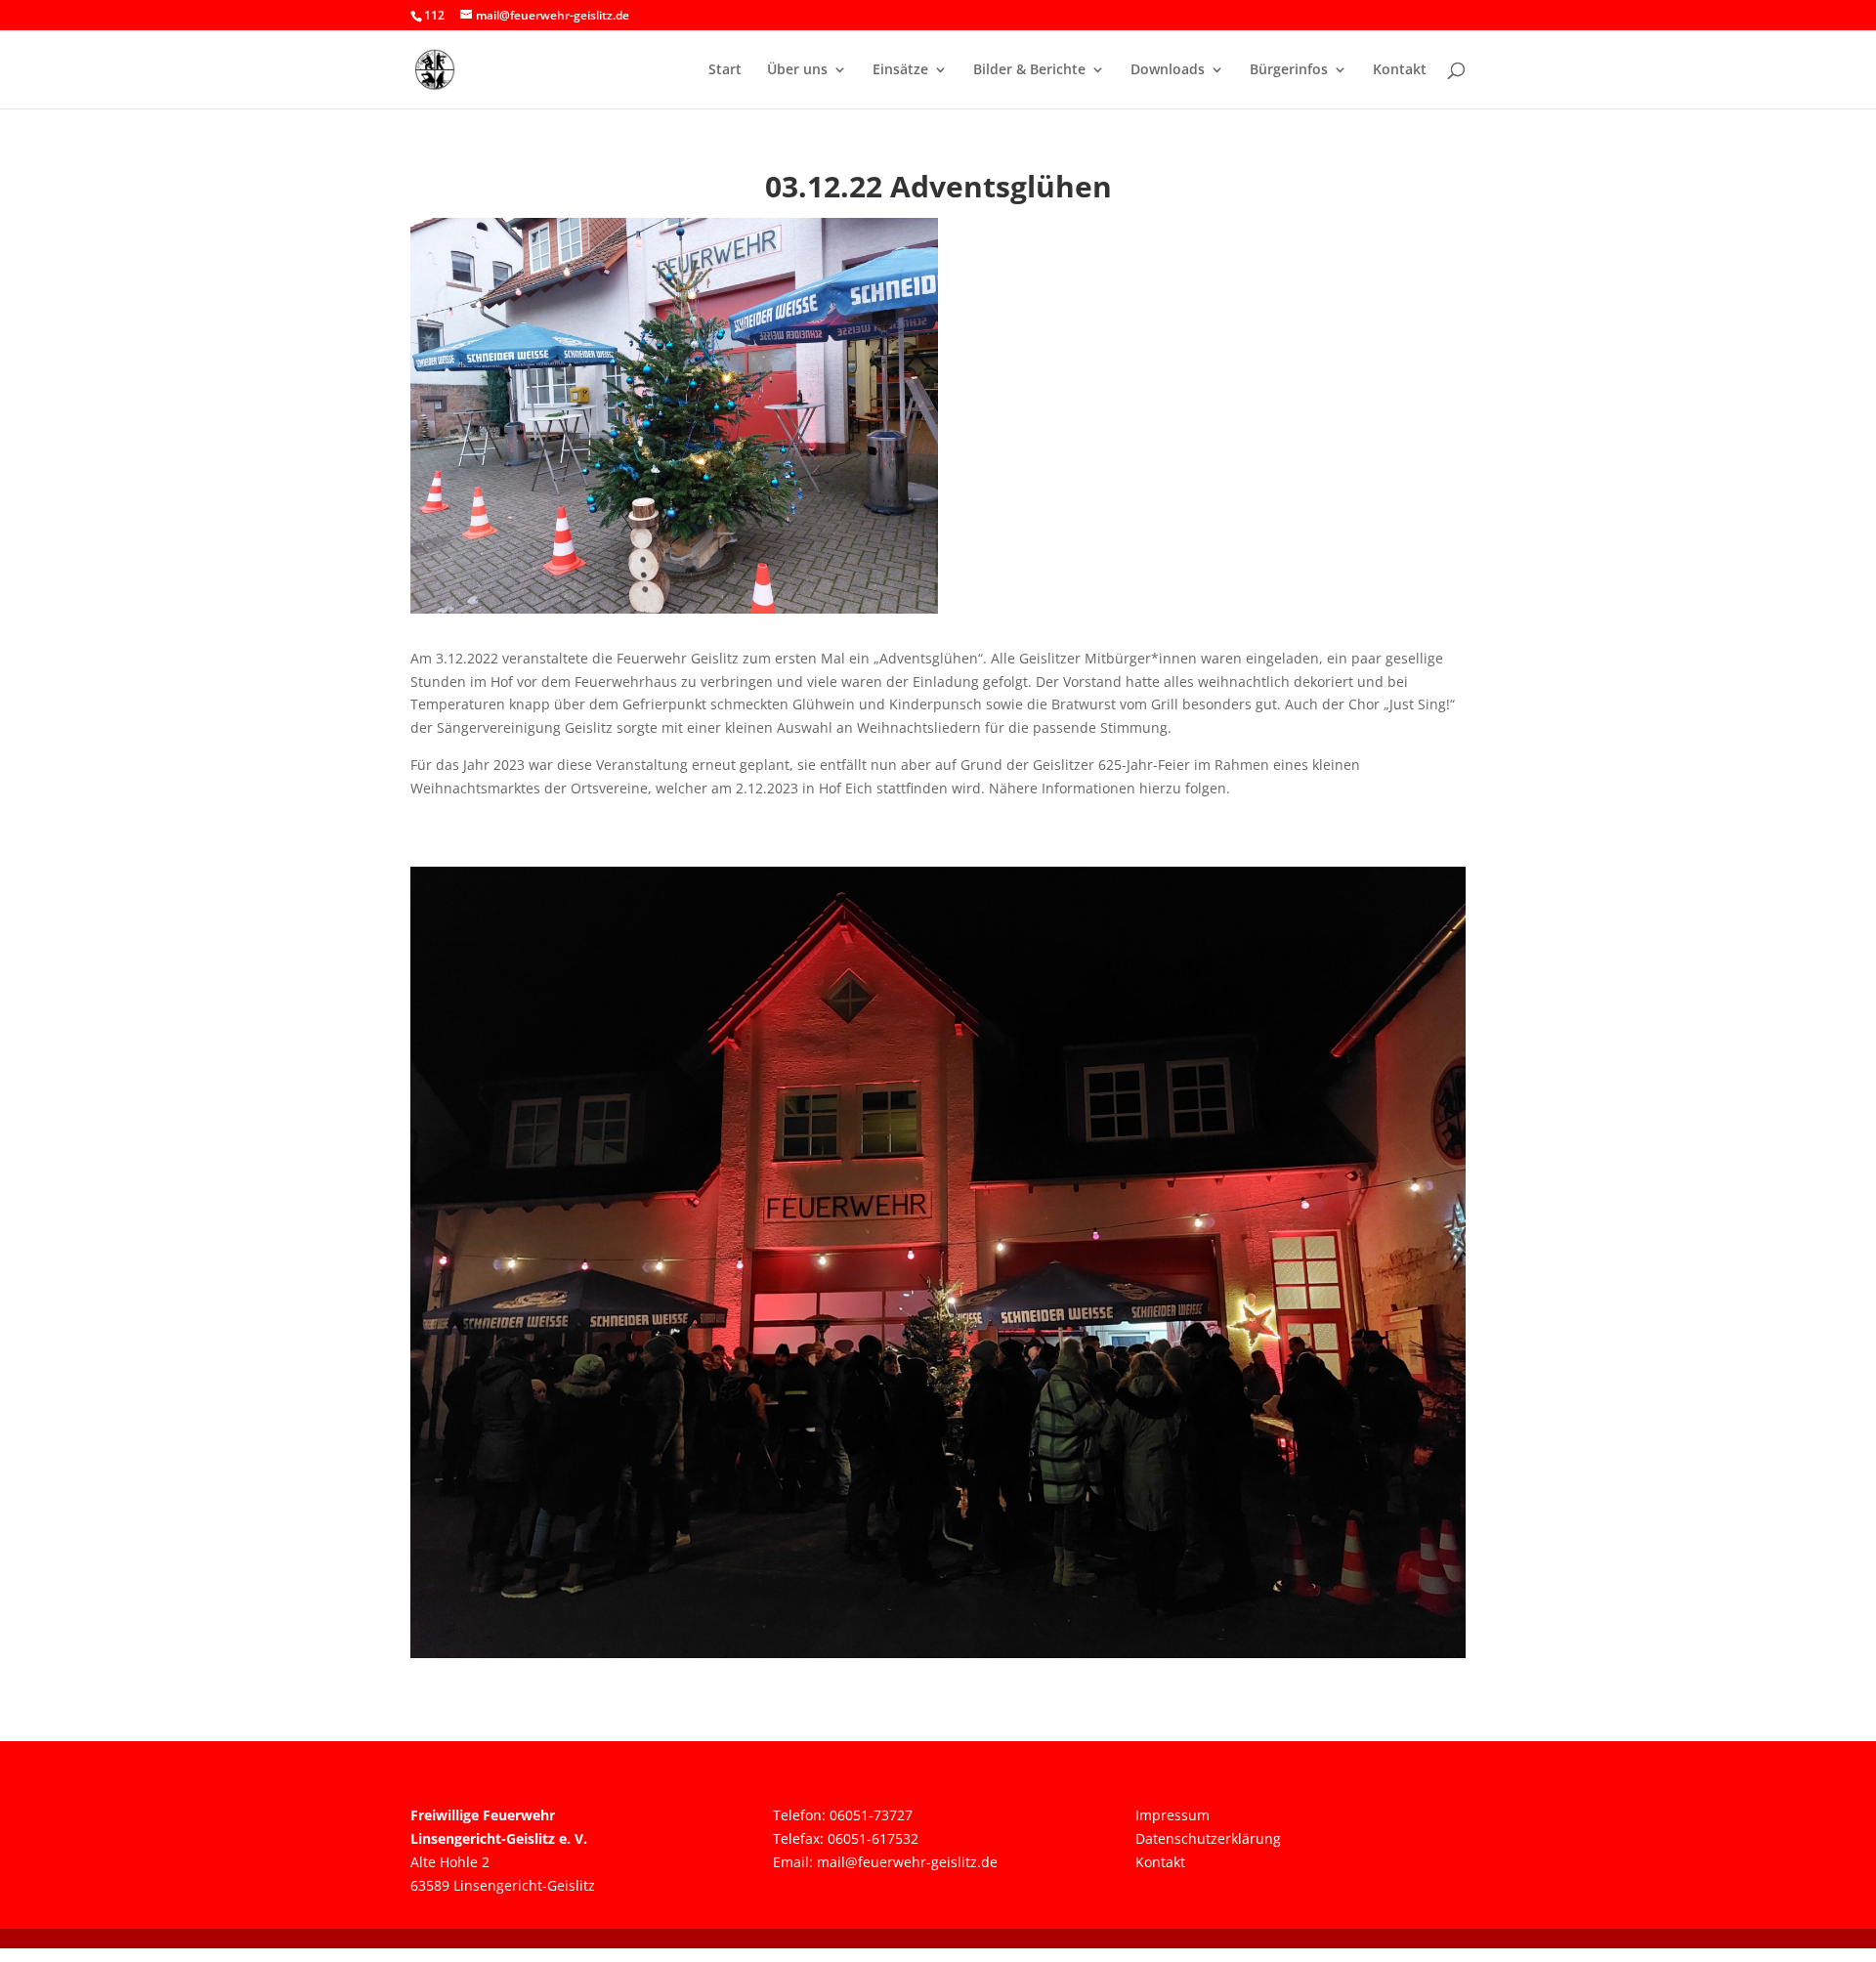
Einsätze (900, 70)
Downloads (1168, 70)
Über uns (797, 70)
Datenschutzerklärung (1208, 1838)
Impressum (1172, 1815)
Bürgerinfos (1289, 70)
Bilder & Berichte (1029, 70)
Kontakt (1400, 70)
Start (725, 70)
